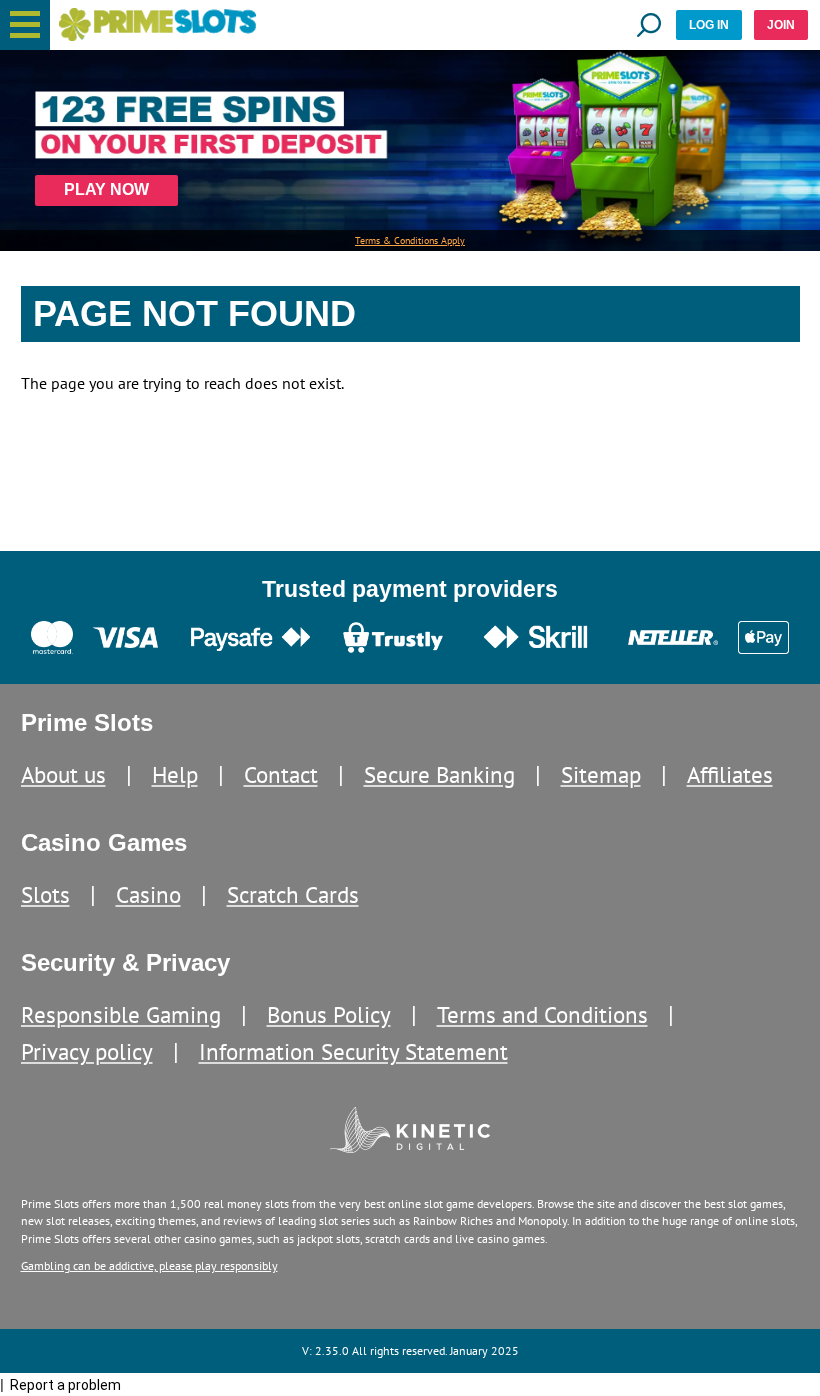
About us (63, 774)
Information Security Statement (353, 1051)
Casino (148, 894)
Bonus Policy (329, 1014)
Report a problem (65, 1385)
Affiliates (730, 774)
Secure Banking (439, 774)
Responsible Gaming (121, 1014)
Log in (709, 25)
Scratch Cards (293, 894)
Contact (281, 774)
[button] (25, 25)
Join (781, 25)
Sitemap (601, 774)
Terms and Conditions (542, 1014)
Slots (45, 894)
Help (175, 774)
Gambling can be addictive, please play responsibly (149, 1265)
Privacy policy (87, 1051)
